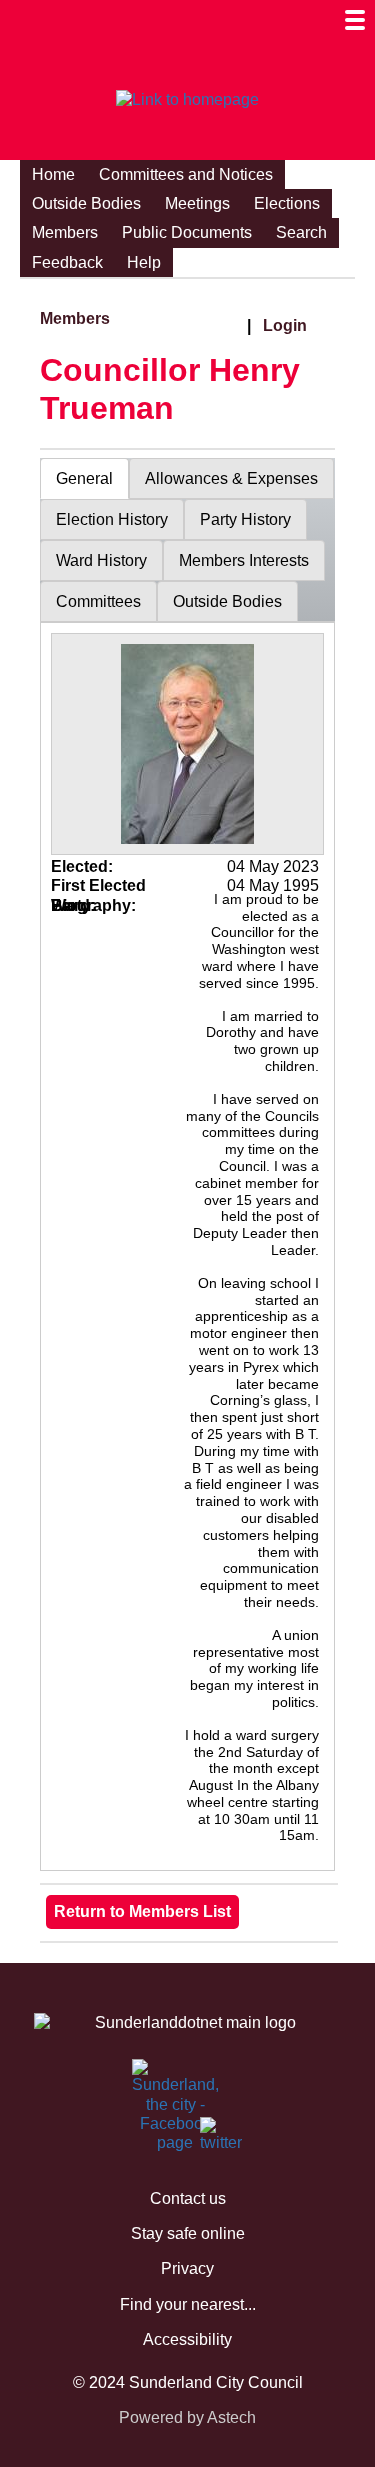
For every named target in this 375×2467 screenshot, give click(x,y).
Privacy (187, 2268)
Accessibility (187, 2339)
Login (285, 325)
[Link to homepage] (187, 100)
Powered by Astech (187, 2417)
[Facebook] (144, 2081)
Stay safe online (188, 2233)
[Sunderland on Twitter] (212, 2139)
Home (53, 174)
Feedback (67, 262)
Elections (287, 203)
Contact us (188, 2198)
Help (144, 262)
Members (65, 232)
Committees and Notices (186, 174)
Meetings (197, 203)
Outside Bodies (86, 203)
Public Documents (187, 232)
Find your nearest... (188, 2304)
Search (301, 232)
